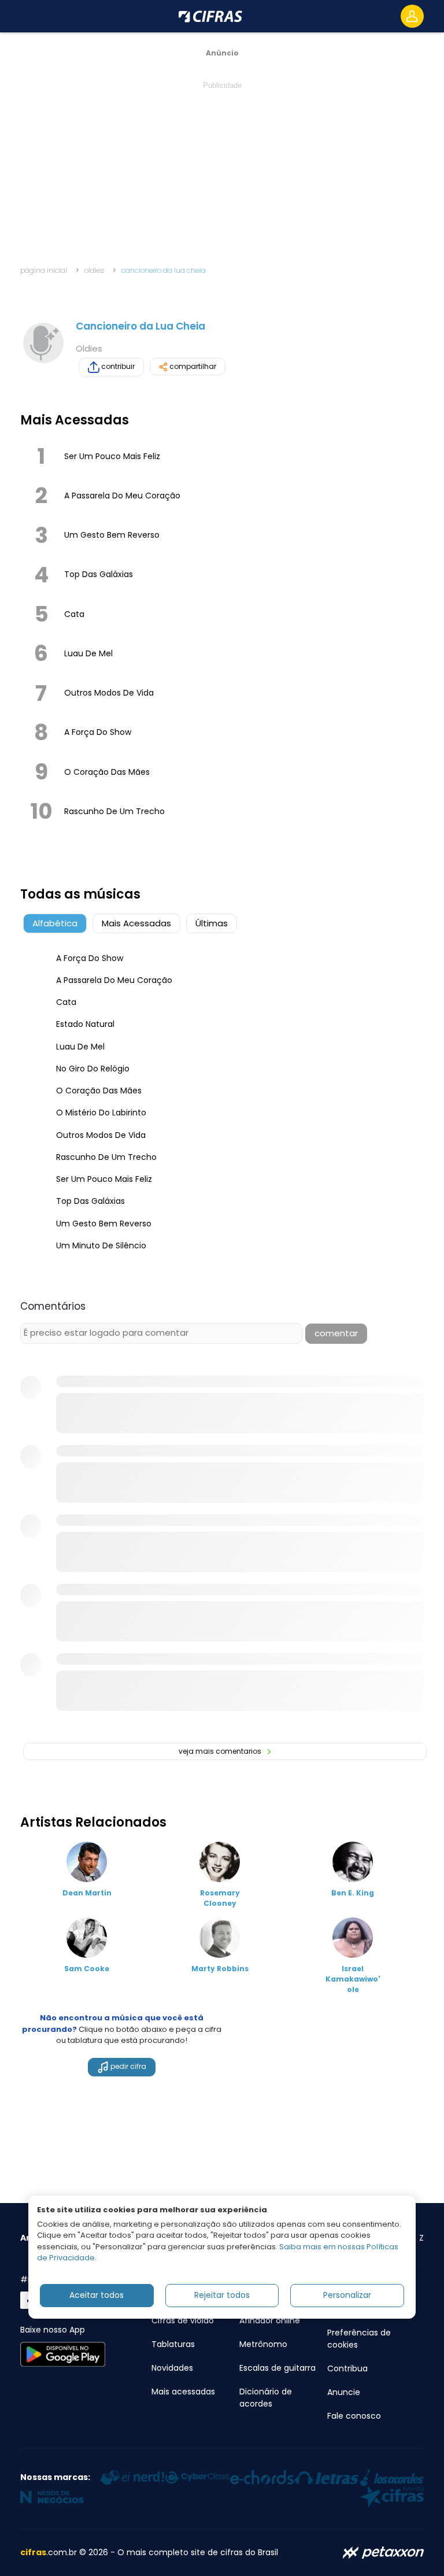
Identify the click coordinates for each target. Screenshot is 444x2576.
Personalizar (347, 2295)
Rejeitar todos (222, 2295)
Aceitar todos (97, 2295)
